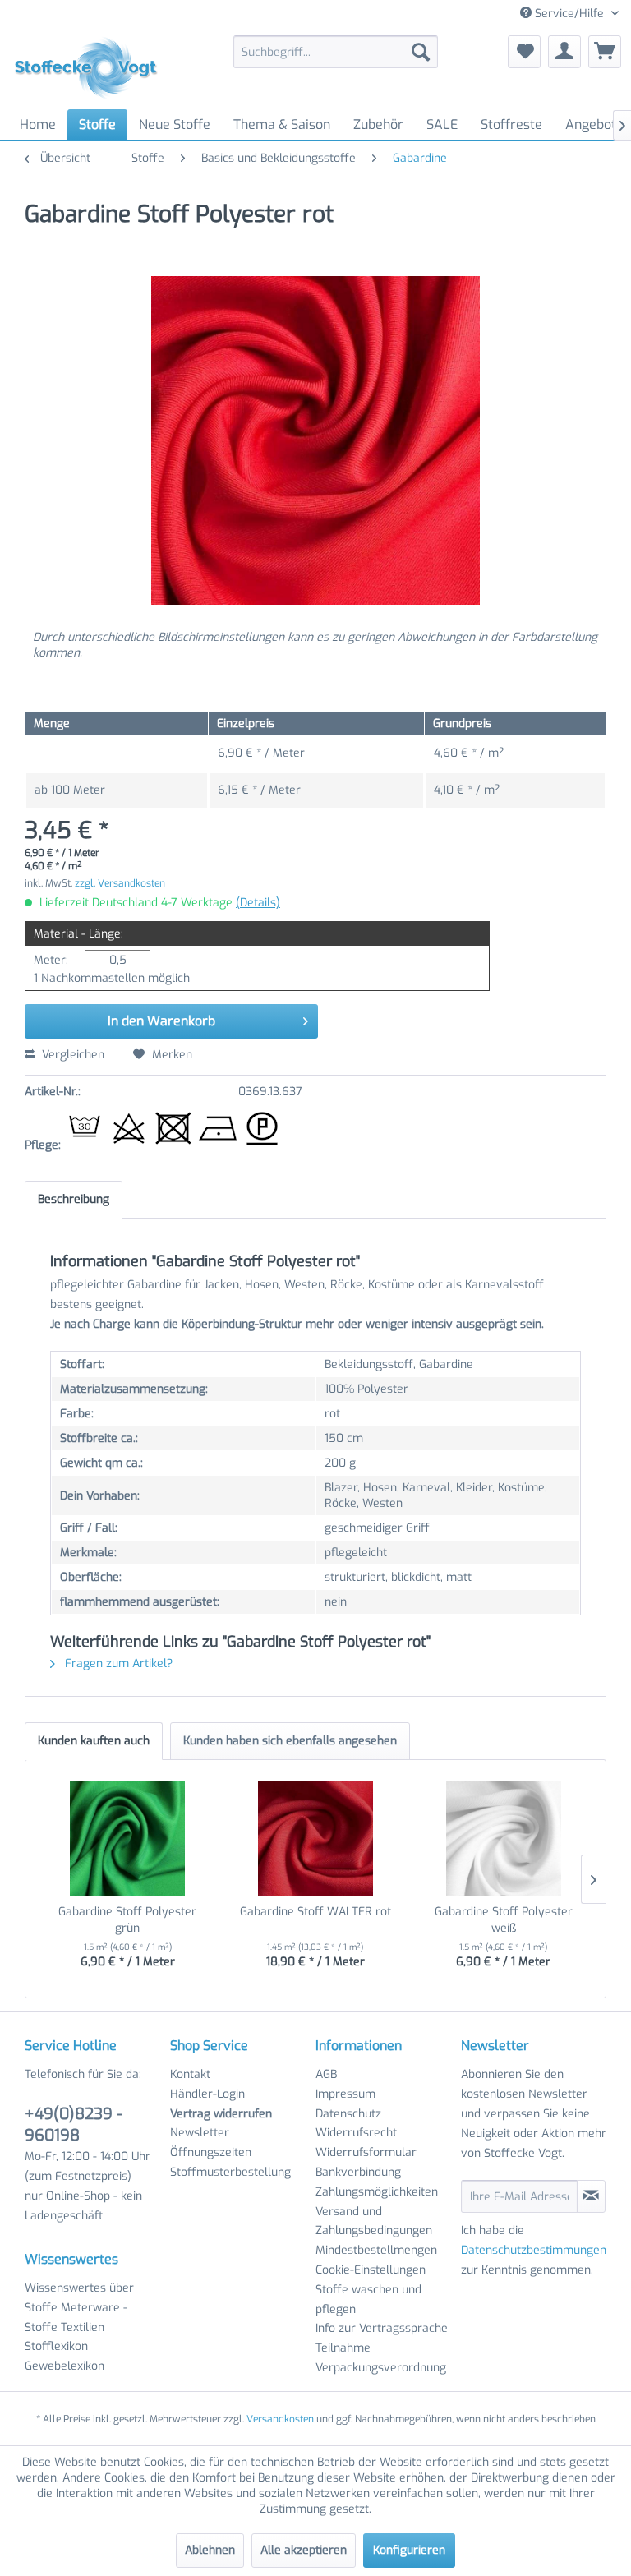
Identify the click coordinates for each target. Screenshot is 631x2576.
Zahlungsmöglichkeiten (377, 2192)
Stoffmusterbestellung (230, 2172)
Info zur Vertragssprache (382, 2328)
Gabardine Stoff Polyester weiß (504, 1920)
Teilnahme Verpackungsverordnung (381, 2358)
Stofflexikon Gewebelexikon (64, 2356)
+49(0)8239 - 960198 (74, 2124)
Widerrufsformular (366, 2152)
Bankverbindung (358, 2172)
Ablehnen (210, 2550)
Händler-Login (207, 2094)
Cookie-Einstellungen (371, 2270)
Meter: (51, 960)
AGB (326, 2074)
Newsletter (200, 2133)
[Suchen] (421, 52)
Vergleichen (71, 1055)
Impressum (345, 2094)
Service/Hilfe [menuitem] (569, 14)
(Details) (258, 903)
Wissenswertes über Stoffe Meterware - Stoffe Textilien (79, 2308)
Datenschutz (348, 2114)
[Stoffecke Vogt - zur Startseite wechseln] (91, 68)
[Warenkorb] (605, 52)
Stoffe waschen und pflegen (368, 2300)
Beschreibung (74, 1199)
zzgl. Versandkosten (120, 883)
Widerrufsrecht (356, 2133)
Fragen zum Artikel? (117, 1664)
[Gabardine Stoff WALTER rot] (316, 1838)
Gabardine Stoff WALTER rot (315, 1912)
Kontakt (190, 2074)
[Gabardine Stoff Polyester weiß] (503, 1838)
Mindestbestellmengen (376, 2250)
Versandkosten (280, 2419)
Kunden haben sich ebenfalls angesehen (290, 1741)
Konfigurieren (409, 2550)
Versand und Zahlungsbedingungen (374, 2221)
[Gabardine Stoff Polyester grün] (128, 1838)
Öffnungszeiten (211, 2152)
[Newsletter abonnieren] (591, 2196)
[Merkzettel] (524, 52)
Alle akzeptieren (304, 2550)
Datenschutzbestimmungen (534, 2250)
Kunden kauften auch (94, 1741)
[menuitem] (336, 52)
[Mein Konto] (564, 52)
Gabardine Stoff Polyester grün (127, 1920)
